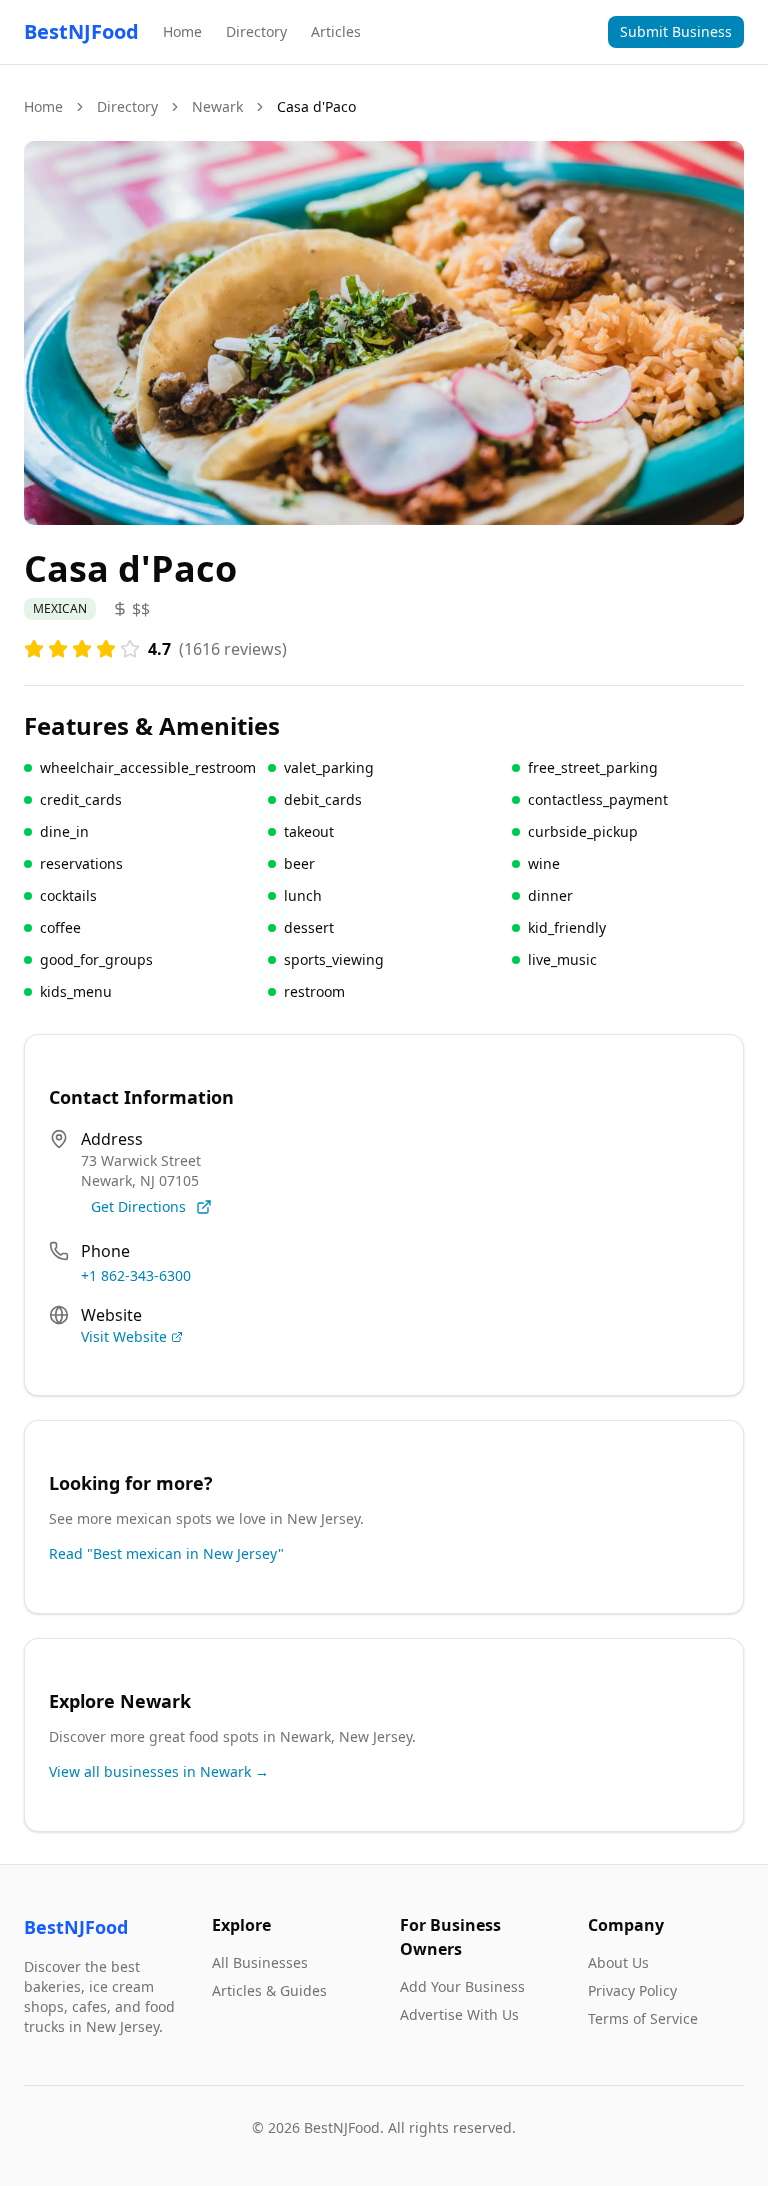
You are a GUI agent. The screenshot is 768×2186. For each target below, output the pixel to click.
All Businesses (260, 1962)
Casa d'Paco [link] (316, 106)
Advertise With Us (459, 2014)
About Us (618, 1962)
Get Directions (138, 1206)
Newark (217, 106)
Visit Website (124, 1336)
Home (182, 31)
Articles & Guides (269, 1990)
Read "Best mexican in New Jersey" (166, 1553)
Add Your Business (462, 1986)
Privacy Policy (632, 1990)
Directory (256, 31)
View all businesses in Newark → (159, 1771)
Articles (336, 31)
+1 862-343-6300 (136, 1275)
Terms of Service (643, 2018)
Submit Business (676, 31)
